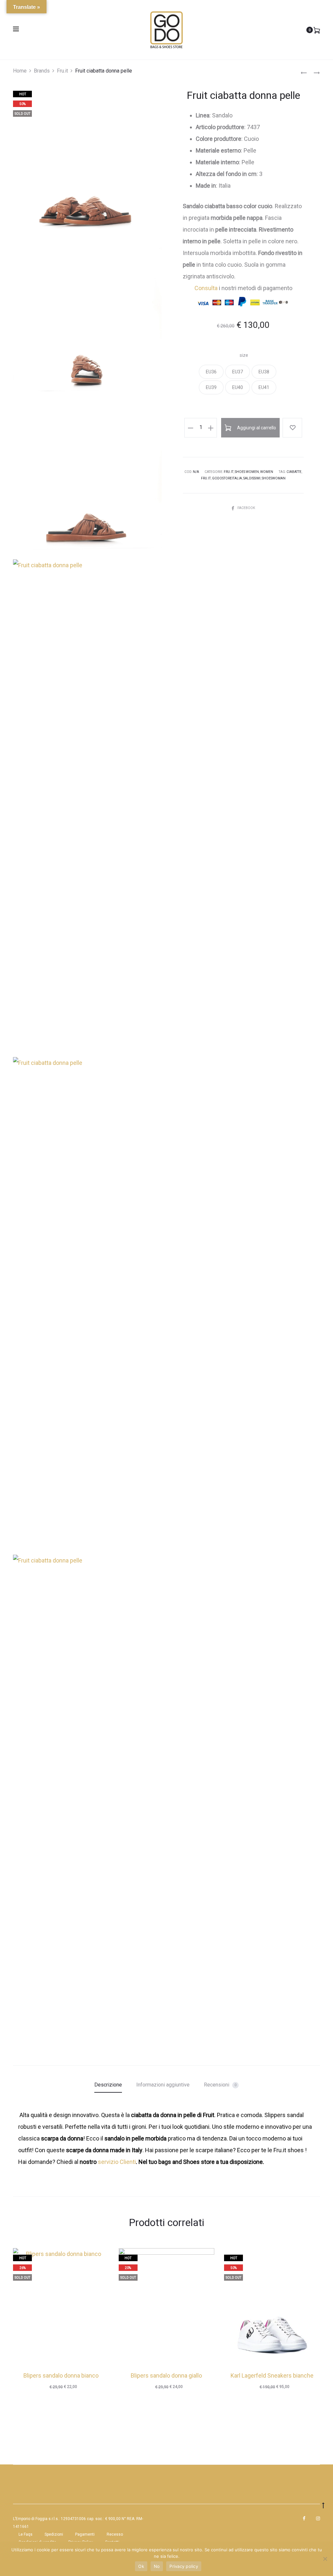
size (244, 355)
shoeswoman (274, 478)
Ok (141, 2566)
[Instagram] (318, 2518)
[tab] (108, 2085)
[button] (211, 372)
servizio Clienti (117, 2162)
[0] (317, 30)
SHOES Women (247, 472)
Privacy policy (184, 2566)
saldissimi (252, 478)
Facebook (246, 508)
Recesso (115, 2534)
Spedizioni (54, 2534)
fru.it (206, 478)
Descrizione (108, 2085)
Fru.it (62, 71)
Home (20, 71)
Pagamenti (85, 2534)
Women (267, 472)
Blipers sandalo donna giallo (166, 2375)
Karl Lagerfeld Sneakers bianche (272, 2375)
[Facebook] (304, 2518)
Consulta (206, 288)
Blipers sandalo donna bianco (61, 2375)
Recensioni (220, 2085)
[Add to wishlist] (292, 428)
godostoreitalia (227, 478)
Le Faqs (26, 2534)
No (157, 2566)
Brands (42, 71)
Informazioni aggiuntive (163, 2085)
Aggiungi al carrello (256, 428)
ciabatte (294, 472)
